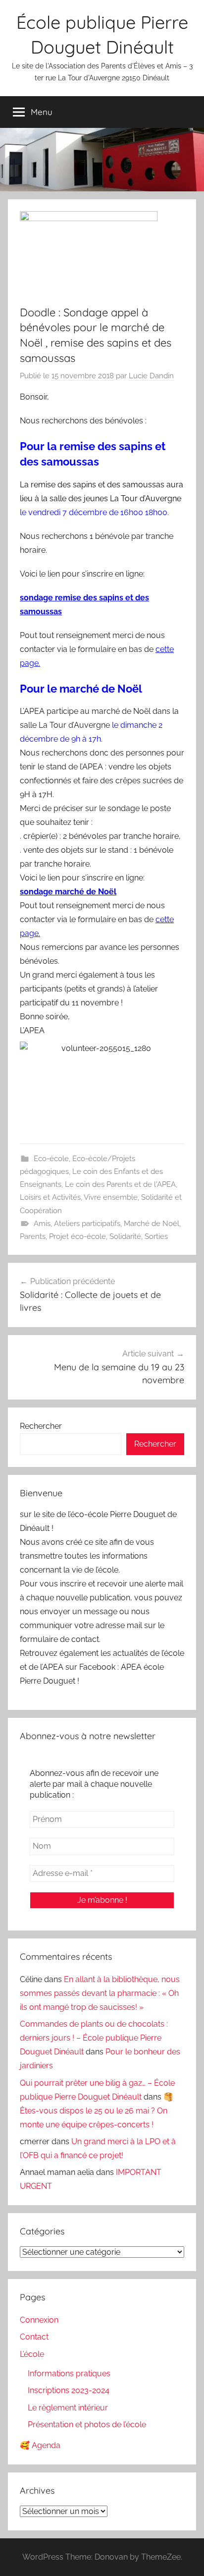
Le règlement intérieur (68, 2408)
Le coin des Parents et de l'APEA (120, 1184)
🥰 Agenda (40, 2445)
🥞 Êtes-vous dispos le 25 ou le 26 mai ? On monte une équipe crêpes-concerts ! (97, 2111)
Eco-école (51, 1159)
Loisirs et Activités (50, 1197)
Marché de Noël (152, 1224)
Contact (34, 2337)
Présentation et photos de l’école (87, 2425)
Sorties (156, 1236)
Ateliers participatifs (87, 1224)
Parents (33, 1236)
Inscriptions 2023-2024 (69, 2390)
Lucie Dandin (151, 376)
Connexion (39, 2320)
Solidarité (125, 1236)
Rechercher (41, 1426)
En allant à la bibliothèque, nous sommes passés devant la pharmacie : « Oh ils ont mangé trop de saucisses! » (100, 1993)
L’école (32, 2354)
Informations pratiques (69, 2373)
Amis (42, 1224)
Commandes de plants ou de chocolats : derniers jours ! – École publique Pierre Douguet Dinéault (94, 2038)
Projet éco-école (77, 1236)
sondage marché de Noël (68, 892)
